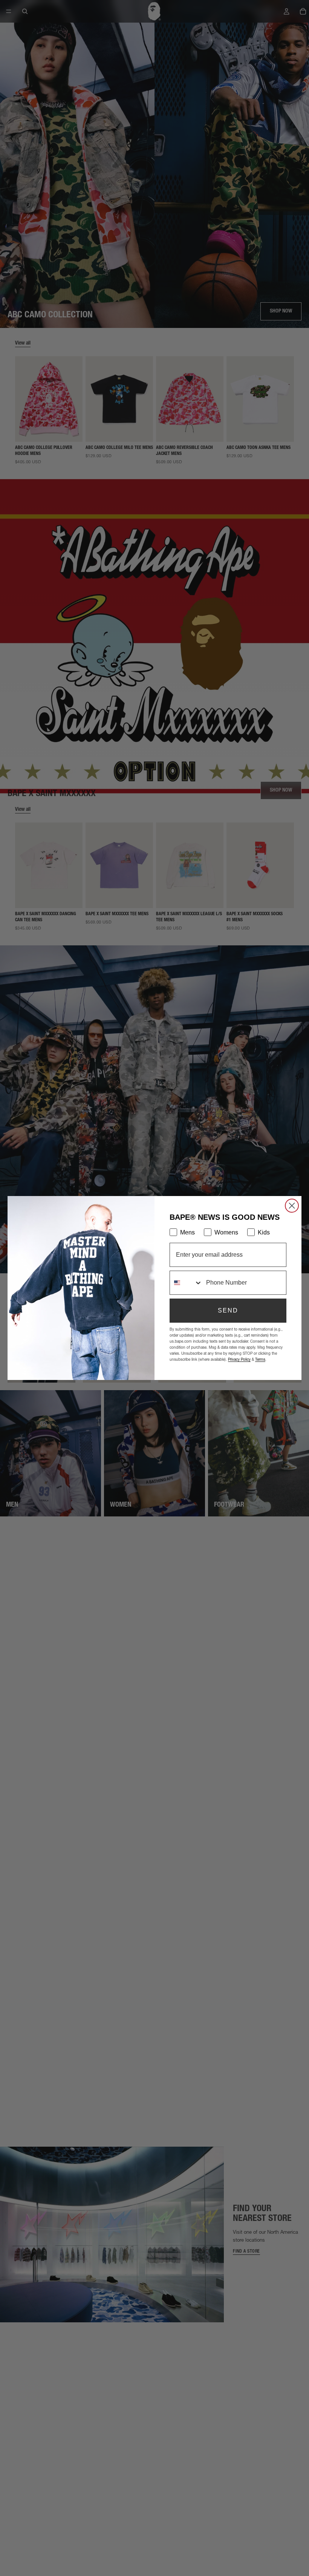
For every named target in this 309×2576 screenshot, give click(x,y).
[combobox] (186, 1283)
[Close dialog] (292, 1206)
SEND (228, 1310)
